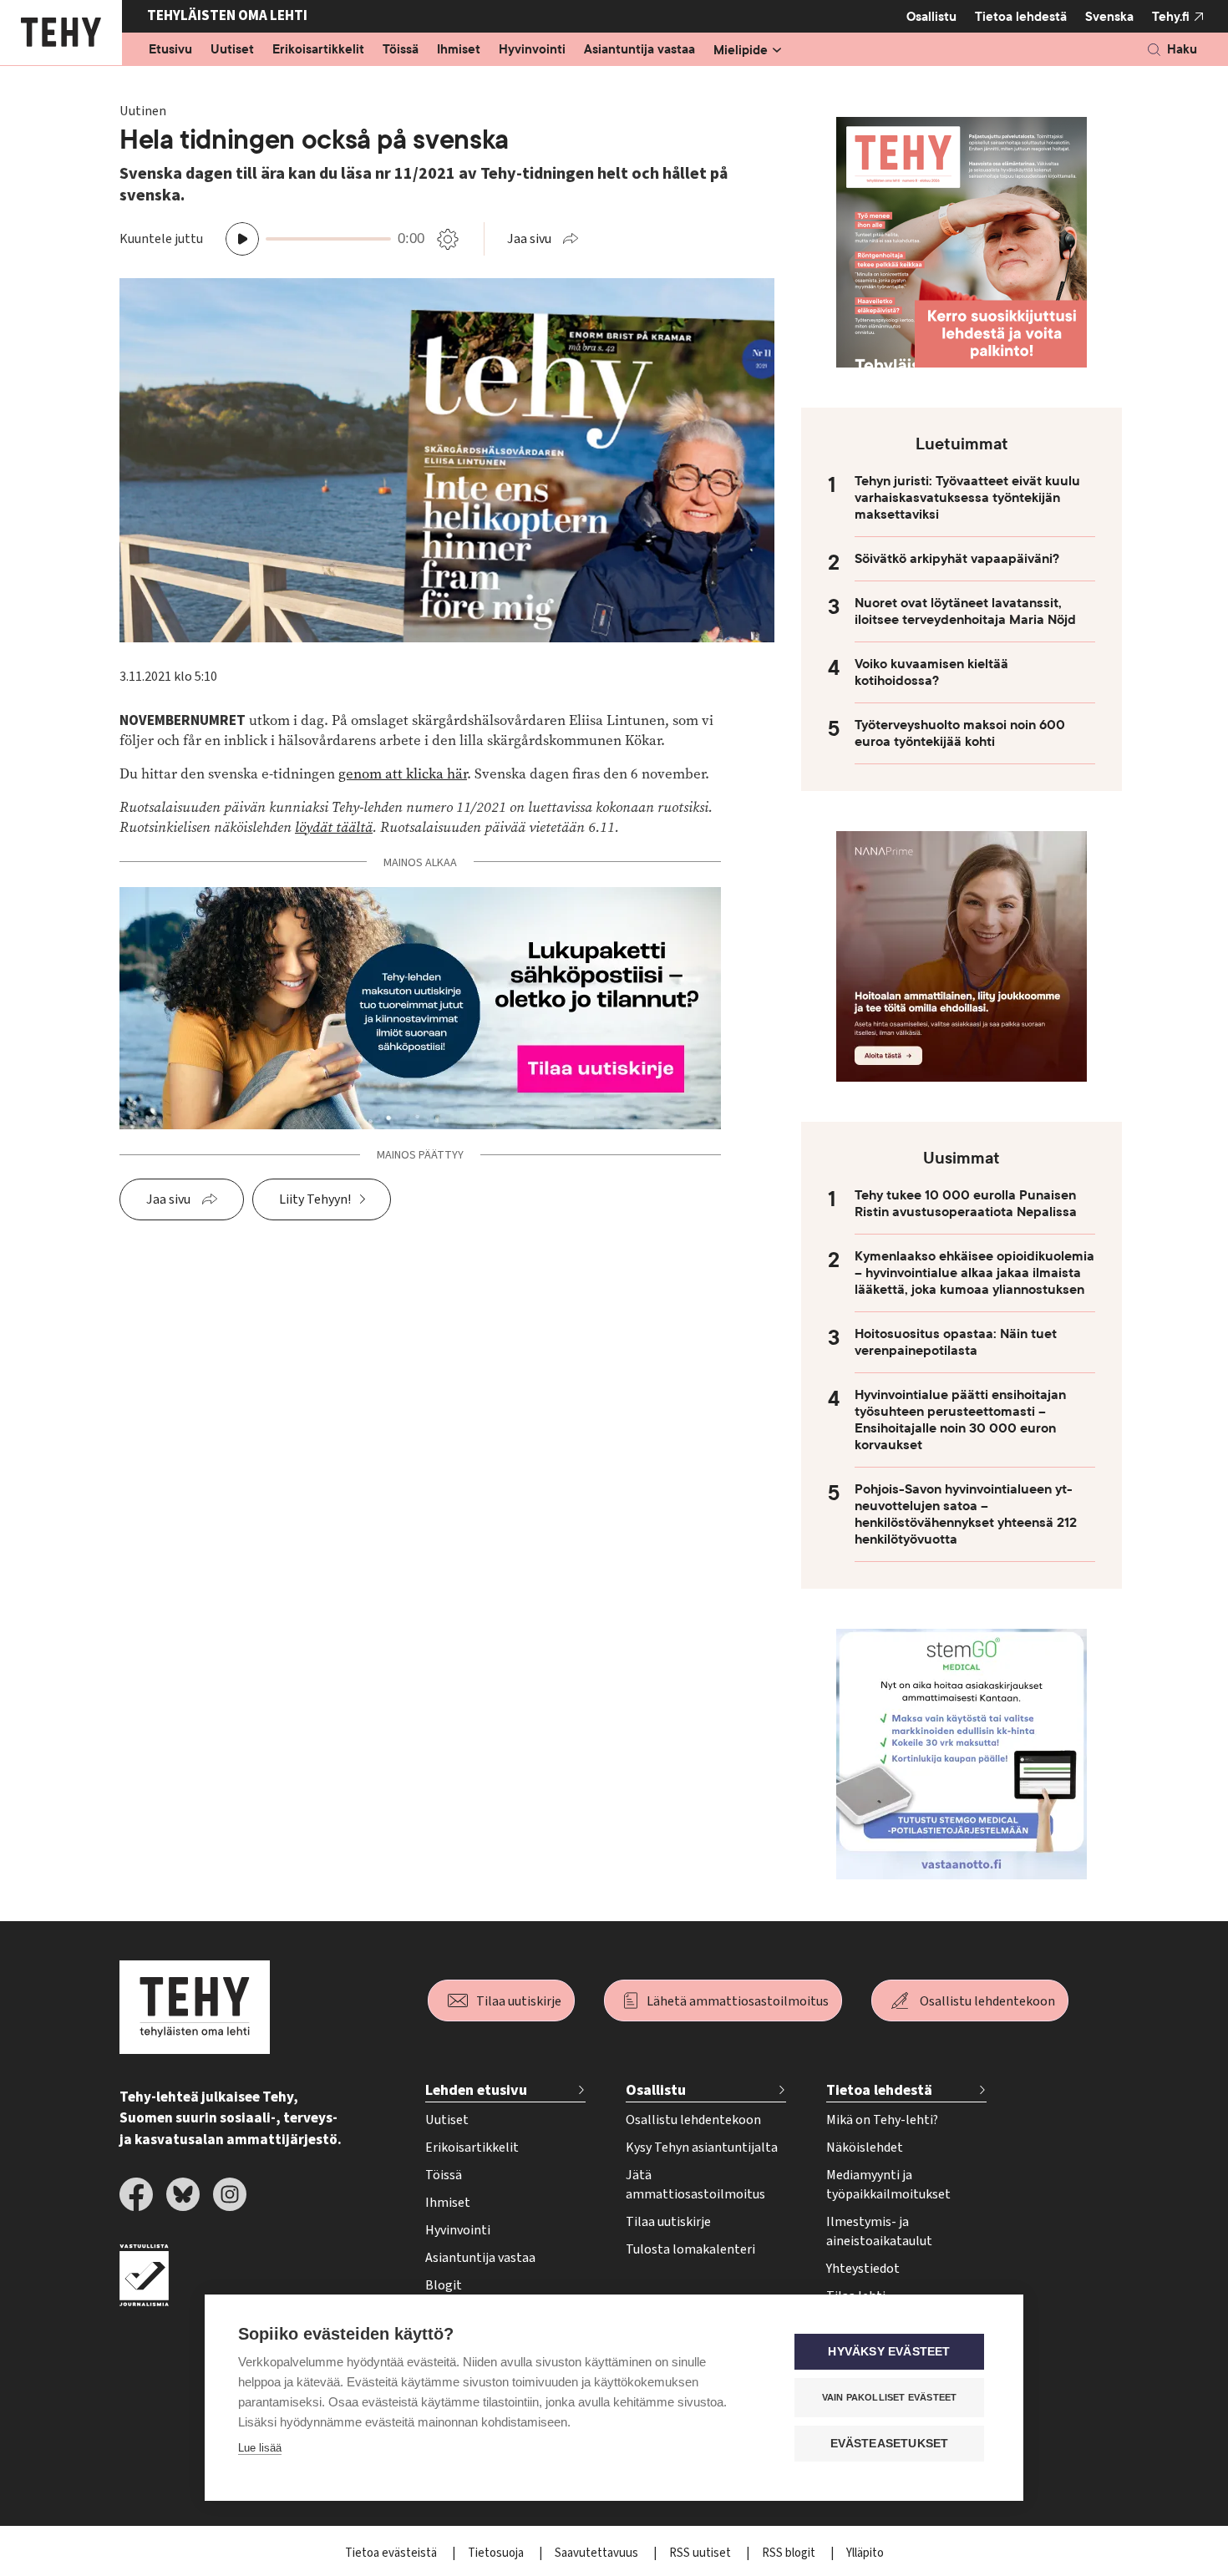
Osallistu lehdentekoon (987, 2001)
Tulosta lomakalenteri (690, 2249)
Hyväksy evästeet (889, 2352)
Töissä (401, 50)
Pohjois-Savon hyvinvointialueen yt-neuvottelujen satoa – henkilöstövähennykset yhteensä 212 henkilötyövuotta (966, 1514)
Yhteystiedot (863, 2269)
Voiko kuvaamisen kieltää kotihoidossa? (931, 672)
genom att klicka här (403, 774)
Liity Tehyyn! (315, 1199)
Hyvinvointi (532, 50)
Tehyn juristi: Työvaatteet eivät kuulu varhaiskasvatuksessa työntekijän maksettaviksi (967, 498)
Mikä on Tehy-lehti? (882, 2120)
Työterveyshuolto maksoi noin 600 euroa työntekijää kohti (960, 733)
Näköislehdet (865, 2148)
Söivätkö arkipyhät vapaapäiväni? (957, 559)
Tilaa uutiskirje (519, 2001)
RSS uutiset (701, 2553)
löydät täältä (334, 827)
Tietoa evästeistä (392, 2553)
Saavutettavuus (598, 2553)
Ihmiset (459, 50)
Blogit (444, 2285)
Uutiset (232, 50)
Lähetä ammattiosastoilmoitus (738, 2001)
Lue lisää (260, 2448)
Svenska (1109, 17)
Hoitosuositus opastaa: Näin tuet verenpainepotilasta (956, 1342)
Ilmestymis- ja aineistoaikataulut (879, 2231)
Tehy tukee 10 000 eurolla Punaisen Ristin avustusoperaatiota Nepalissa (966, 1204)
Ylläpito (865, 2553)
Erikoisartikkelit (318, 50)
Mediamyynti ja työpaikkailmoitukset (888, 2185)
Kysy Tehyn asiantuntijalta (702, 2148)
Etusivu (170, 50)
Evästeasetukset (890, 2444)
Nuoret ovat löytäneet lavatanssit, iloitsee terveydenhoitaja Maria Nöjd (965, 611)
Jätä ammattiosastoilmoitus (695, 2185)
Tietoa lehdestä (1021, 17)
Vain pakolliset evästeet (890, 2397)
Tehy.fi (1171, 17)
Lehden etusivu (476, 2090)
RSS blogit (790, 2553)
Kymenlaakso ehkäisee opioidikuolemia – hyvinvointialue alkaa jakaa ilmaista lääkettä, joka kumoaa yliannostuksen (974, 1273)
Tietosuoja (497, 2553)
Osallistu (931, 17)
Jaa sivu (529, 239)
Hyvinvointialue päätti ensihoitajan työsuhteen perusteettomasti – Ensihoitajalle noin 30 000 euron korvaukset (960, 1420)
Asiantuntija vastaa (639, 50)
